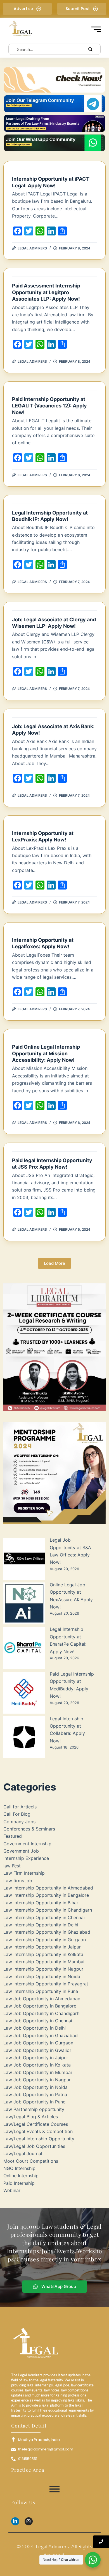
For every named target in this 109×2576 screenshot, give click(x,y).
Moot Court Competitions (31, 2161)
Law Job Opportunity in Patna (35, 2094)
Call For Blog (17, 1814)
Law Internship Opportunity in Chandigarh (48, 1910)
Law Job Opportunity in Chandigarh (41, 2013)
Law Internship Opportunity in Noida (42, 1976)
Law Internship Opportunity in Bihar (41, 1903)
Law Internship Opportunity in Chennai (44, 1917)
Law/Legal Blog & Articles (31, 2117)
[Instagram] (29, 2521)
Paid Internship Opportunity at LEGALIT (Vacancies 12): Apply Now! (49, 406)
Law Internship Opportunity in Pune (41, 1991)
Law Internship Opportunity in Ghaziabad (47, 1932)
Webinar (12, 2190)
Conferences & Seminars (29, 1829)
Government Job (21, 1851)
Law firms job (18, 1881)
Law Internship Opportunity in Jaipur (42, 1947)
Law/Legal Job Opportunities (34, 2146)
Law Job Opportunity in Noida (35, 2087)
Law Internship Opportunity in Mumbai (44, 1962)
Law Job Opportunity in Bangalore (40, 2006)
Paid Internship (19, 2183)
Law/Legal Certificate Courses (36, 2124)
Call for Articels (20, 1807)
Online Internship (21, 2176)
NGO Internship (19, 2168)
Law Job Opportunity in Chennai (38, 2021)
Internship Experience (26, 1858)
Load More (54, 1263)
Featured (13, 1836)
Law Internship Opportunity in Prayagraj (46, 1984)
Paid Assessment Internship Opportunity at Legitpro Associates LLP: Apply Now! (46, 292)
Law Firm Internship (24, 1873)
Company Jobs (19, 1822)
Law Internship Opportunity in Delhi (41, 1925)
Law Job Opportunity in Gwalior (37, 2050)
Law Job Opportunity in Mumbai (38, 2072)
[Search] (91, 49)
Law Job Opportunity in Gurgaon (38, 2043)
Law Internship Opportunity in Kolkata (43, 1954)
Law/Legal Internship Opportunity (39, 2139)
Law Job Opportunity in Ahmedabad (42, 1999)
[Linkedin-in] (15, 2521)
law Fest (12, 1866)
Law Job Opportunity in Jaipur (36, 2058)
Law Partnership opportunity (34, 2109)
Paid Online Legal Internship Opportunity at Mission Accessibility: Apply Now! (46, 1053)
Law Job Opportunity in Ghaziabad (41, 2035)
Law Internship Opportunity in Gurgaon (45, 1940)
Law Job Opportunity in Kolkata (37, 2065)
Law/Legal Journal (23, 2153)
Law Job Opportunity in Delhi (35, 2028)
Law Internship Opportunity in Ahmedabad (48, 1888)
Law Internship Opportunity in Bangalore (46, 1895)
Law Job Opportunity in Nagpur (37, 2080)
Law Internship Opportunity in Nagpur (43, 1969)
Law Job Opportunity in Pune (34, 2102)
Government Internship (27, 1844)
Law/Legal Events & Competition (38, 2131)
